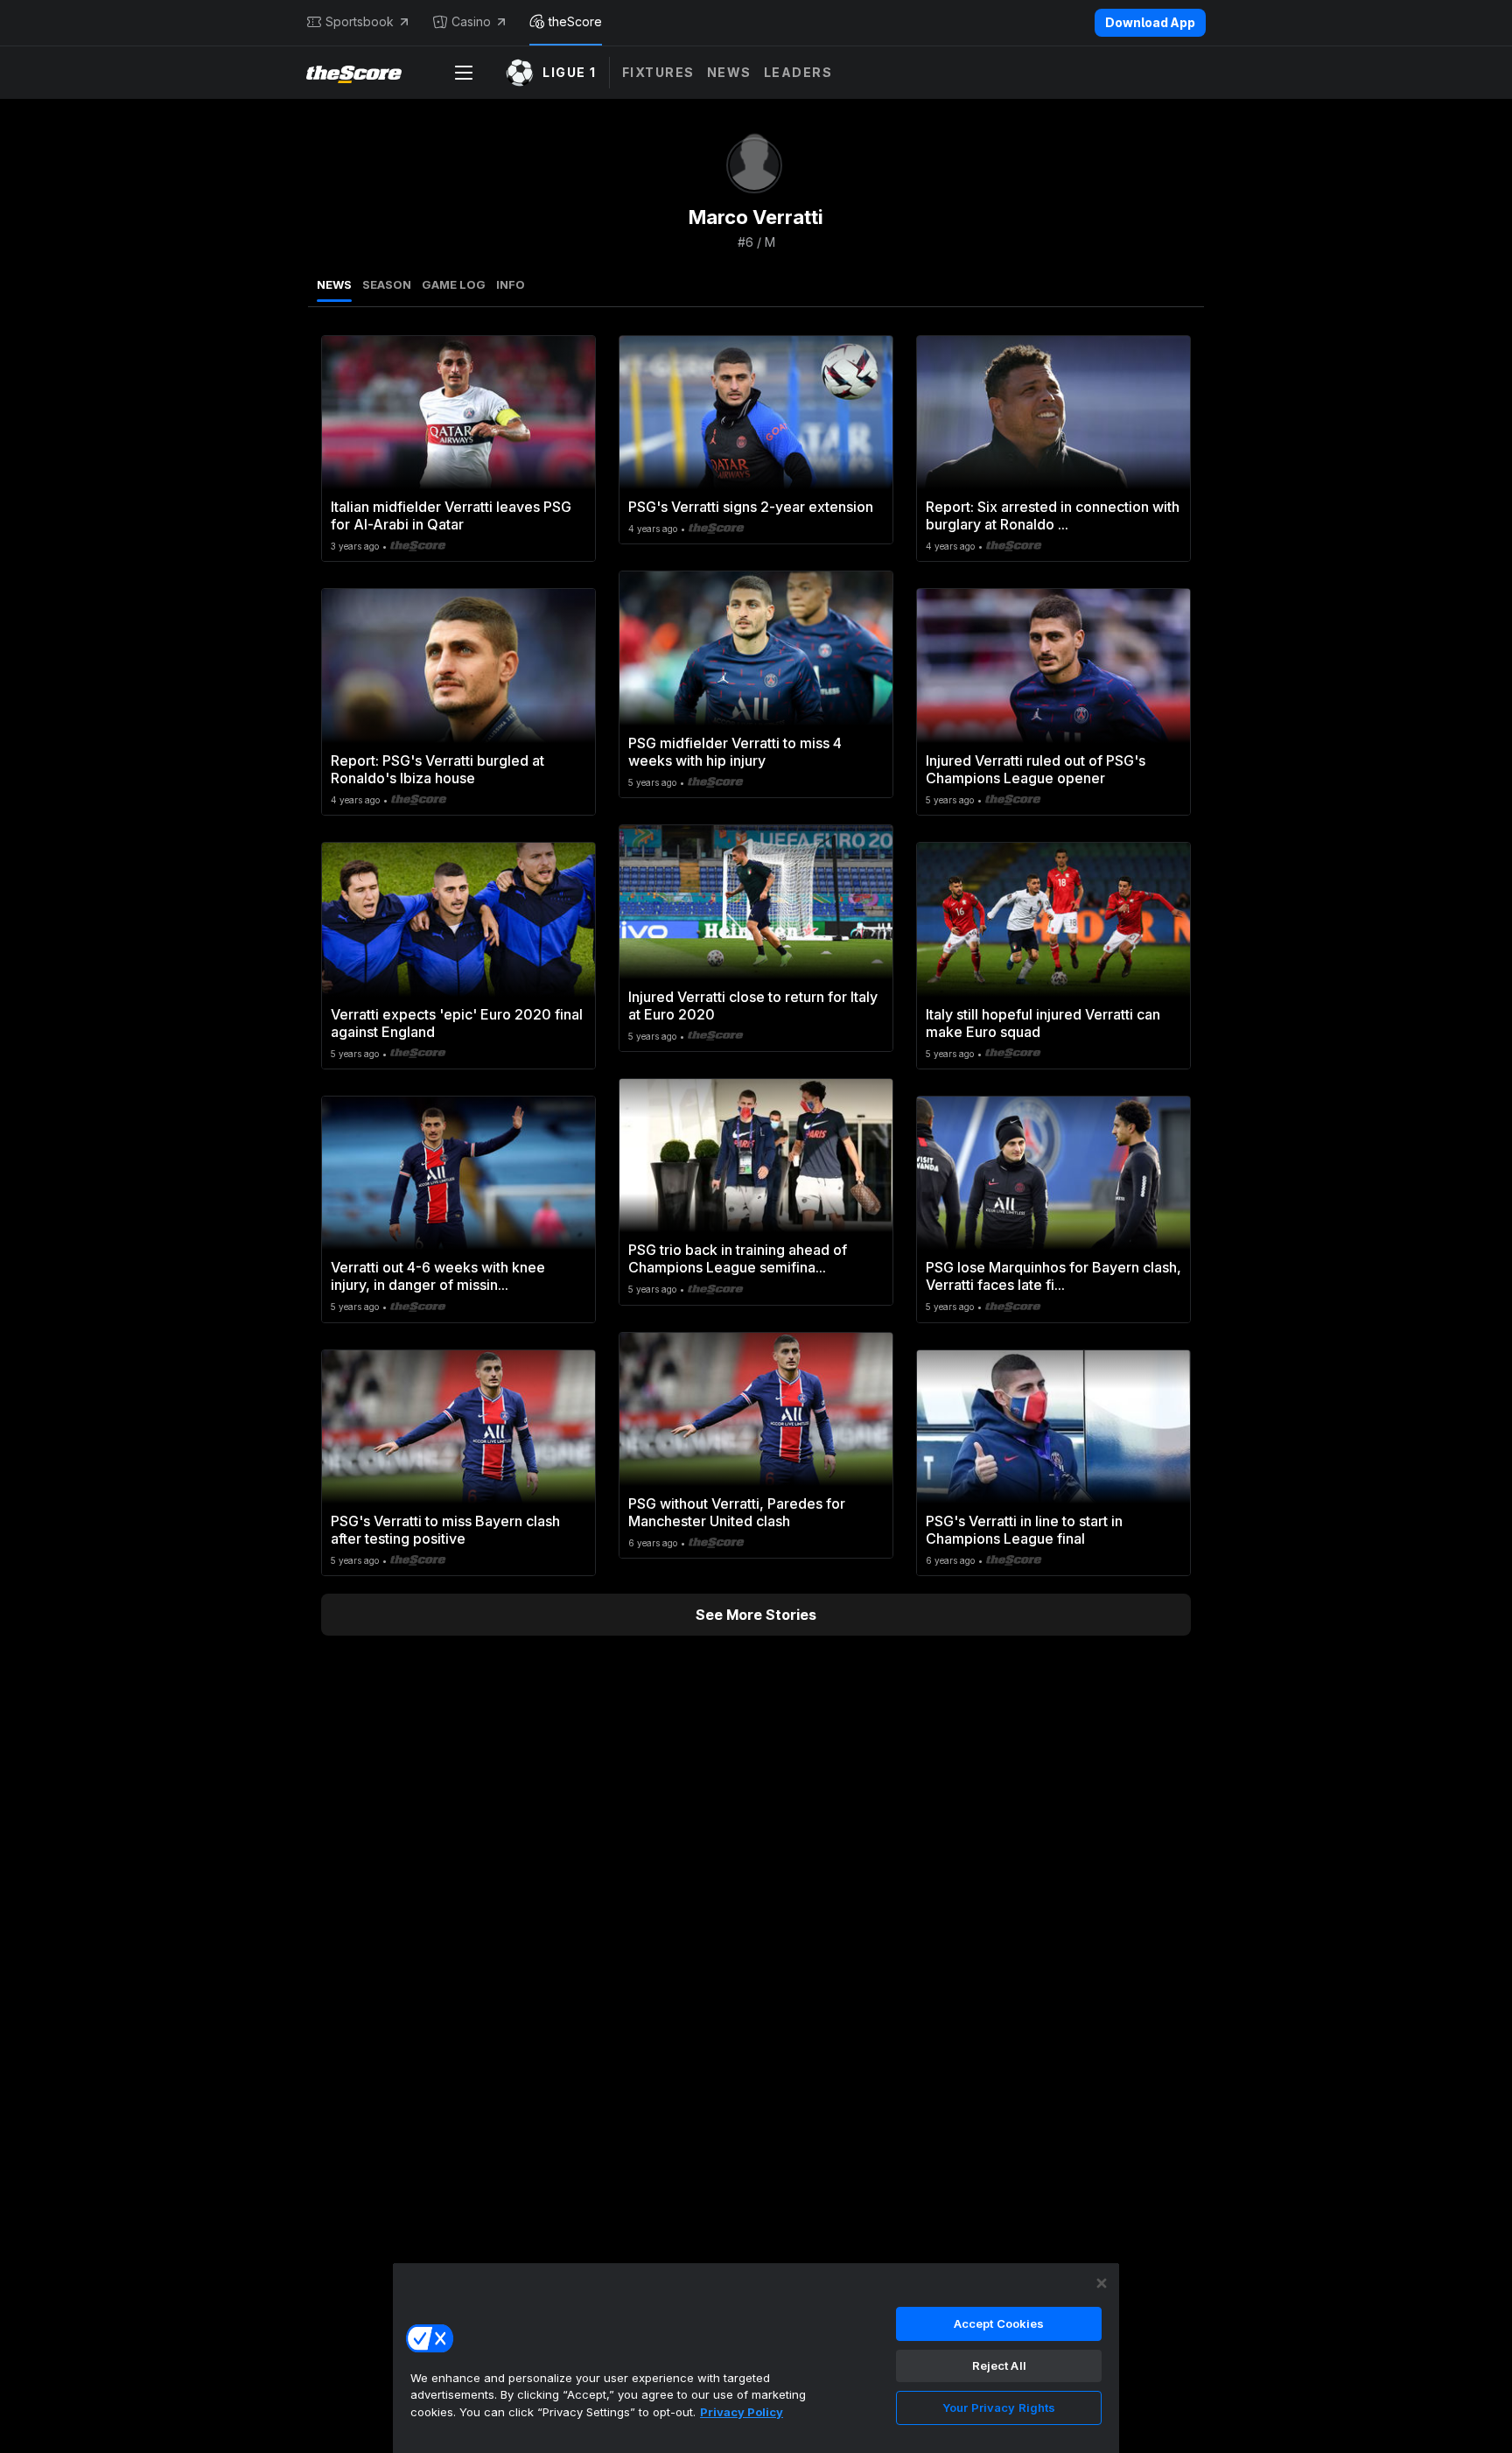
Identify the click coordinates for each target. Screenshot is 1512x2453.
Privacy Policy (742, 2412)
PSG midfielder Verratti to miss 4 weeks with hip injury (735, 752)
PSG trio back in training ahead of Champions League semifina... (738, 1258)
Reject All (999, 2365)
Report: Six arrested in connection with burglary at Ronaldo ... (1053, 515)
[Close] (1102, 2283)
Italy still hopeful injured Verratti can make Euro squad (1043, 1023)
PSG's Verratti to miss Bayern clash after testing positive (445, 1530)
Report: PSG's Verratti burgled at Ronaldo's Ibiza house (437, 769)
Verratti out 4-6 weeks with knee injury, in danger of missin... (438, 1276)
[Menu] (464, 73)
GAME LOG (454, 284)
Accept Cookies (999, 2323)
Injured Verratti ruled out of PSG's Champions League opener (1036, 769)
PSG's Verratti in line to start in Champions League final (1024, 1530)
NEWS (334, 284)
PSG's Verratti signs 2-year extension (751, 507)
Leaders (798, 72)
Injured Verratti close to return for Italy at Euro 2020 (753, 1006)
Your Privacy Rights (999, 2407)
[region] (756, 2358)
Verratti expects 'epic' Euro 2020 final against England (457, 1023)
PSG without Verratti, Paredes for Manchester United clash (737, 1512)
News (729, 72)
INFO (511, 284)
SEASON (387, 284)
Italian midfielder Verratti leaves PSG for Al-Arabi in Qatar (451, 515)
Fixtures (658, 72)
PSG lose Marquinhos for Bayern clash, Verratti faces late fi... (1053, 1276)
